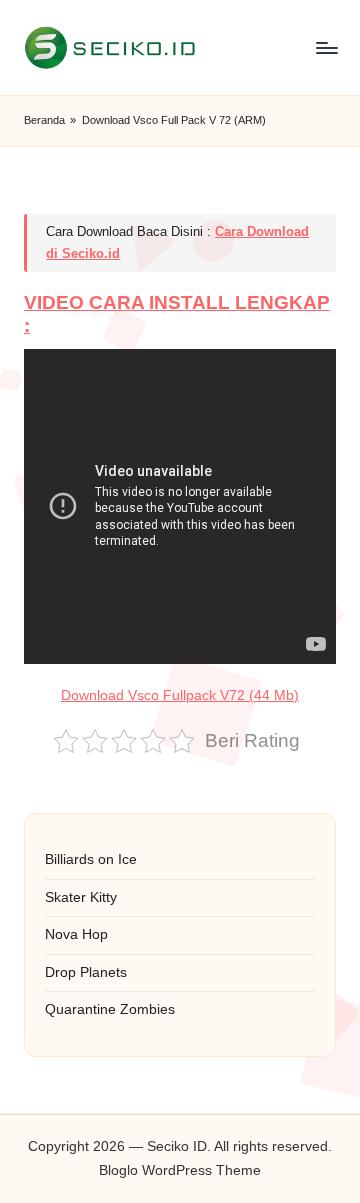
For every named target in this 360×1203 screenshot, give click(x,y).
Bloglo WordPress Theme (180, 1170)
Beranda (44, 120)
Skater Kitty (81, 897)
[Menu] (326, 47)
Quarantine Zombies (110, 1009)
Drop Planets (86, 972)
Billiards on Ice (91, 859)
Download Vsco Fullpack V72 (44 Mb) (180, 695)
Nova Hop (76, 934)
